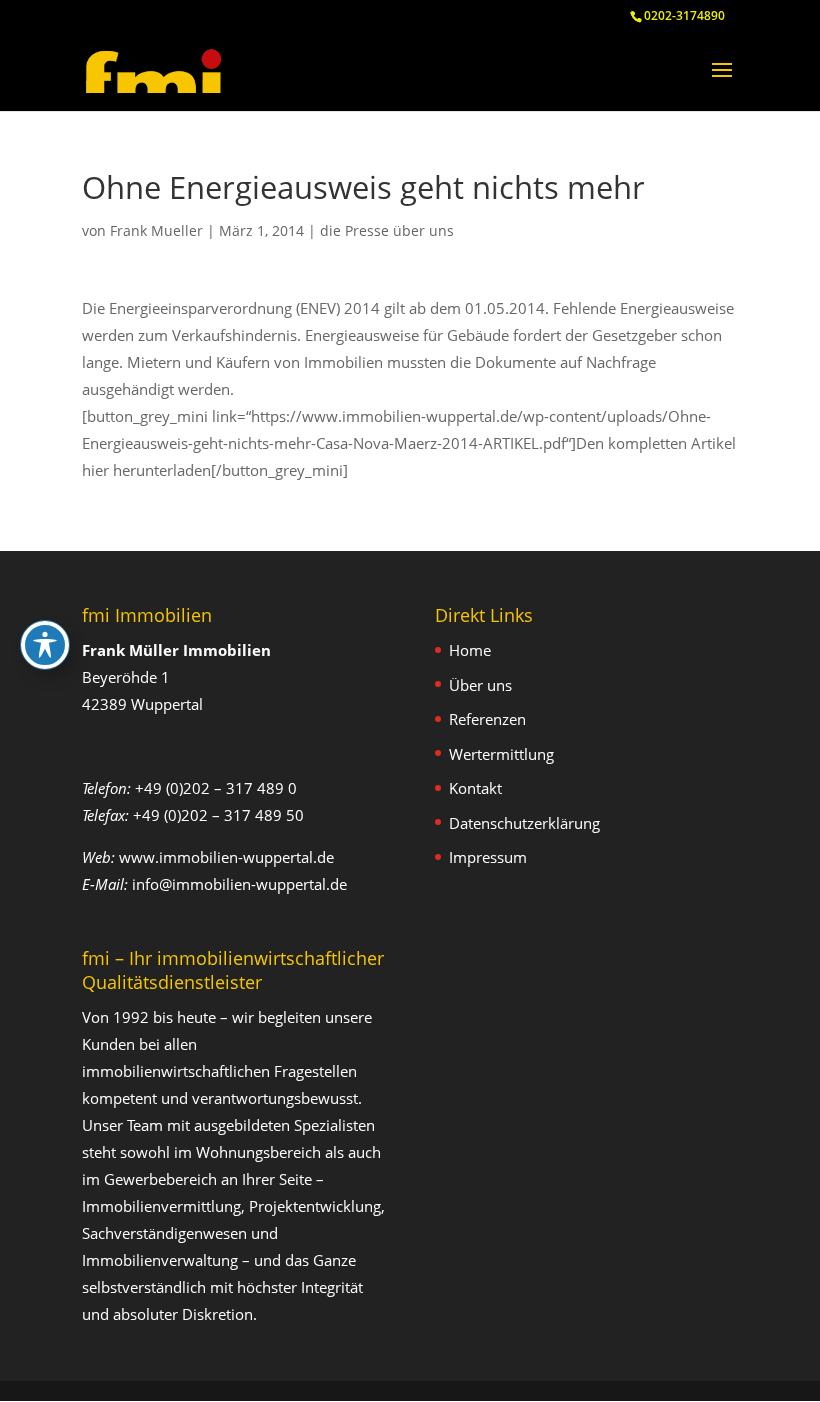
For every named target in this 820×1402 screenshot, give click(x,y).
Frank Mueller (156, 230)
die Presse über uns (387, 230)
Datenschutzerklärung (524, 823)
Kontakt (475, 788)
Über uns (480, 685)
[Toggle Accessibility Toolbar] (45, 645)
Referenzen (487, 719)
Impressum (488, 857)
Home (470, 650)
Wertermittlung (501, 754)
